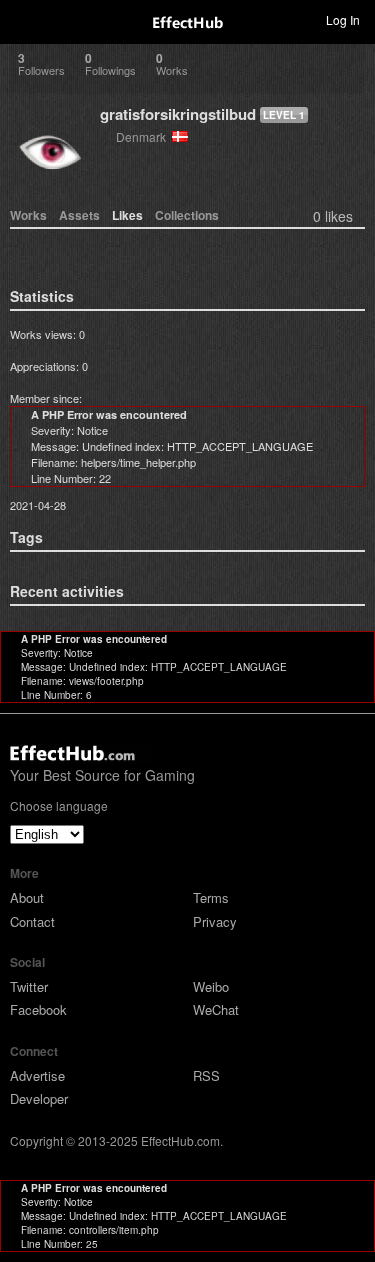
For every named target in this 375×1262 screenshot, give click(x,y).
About (27, 897)
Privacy (215, 921)
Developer (39, 1098)
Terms (211, 897)
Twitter (29, 986)
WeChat (216, 1009)
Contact (32, 921)
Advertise (37, 1075)
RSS (206, 1075)
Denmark (144, 136)
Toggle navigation (24, 19)
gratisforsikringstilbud (178, 114)
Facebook (38, 1009)
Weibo (211, 986)
